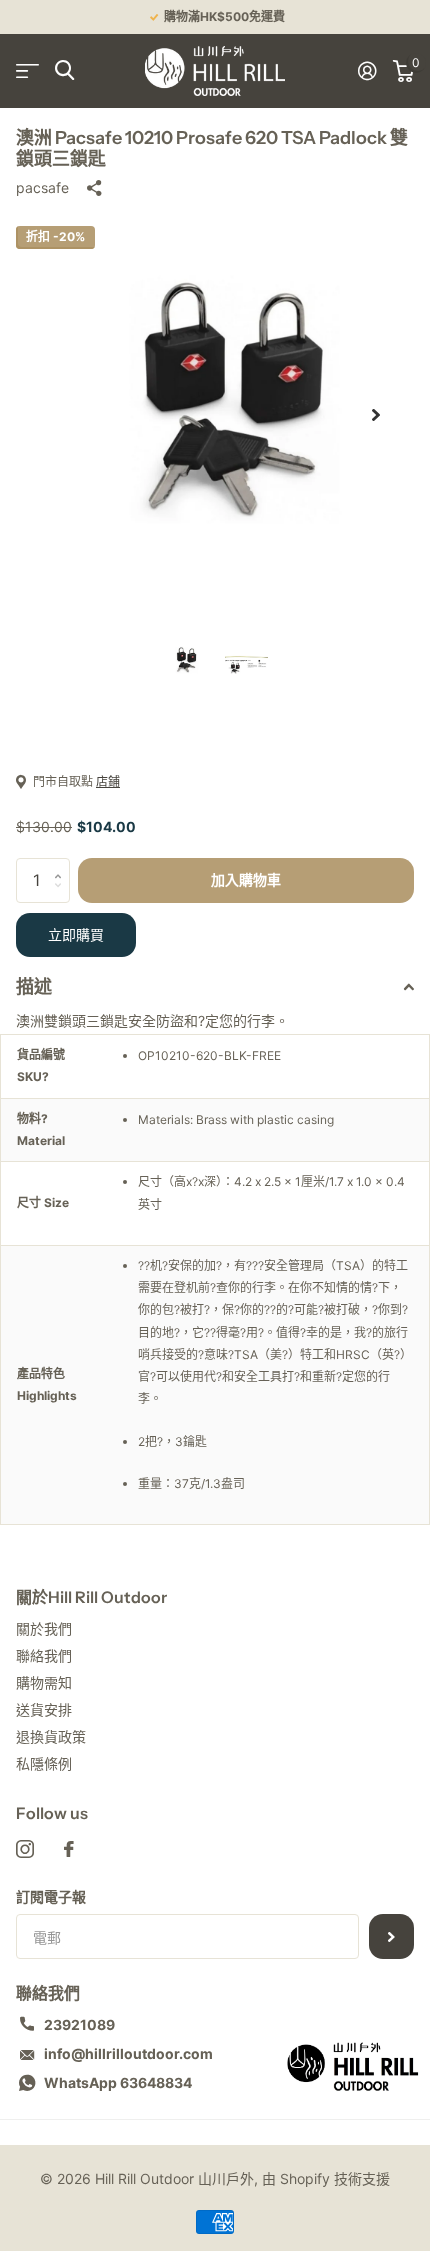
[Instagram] (25, 1849)
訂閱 (391, 1936)
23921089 (79, 2024)
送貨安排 (44, 1709)
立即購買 (76, 935)
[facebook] (69, 1849)
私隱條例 (44, 1763)
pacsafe (42, 187)
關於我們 (44, 1628)
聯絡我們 (44, 1655)
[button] (376, 415)
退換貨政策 (51, 1736)
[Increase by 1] (62, 864)
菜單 (27, 70)
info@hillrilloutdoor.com (128, 2053)
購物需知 (44, 1682)
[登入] (367, 71)
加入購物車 (246, 880)
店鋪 (108, 781)
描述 (34, 987)
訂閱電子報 (51, 1896)
